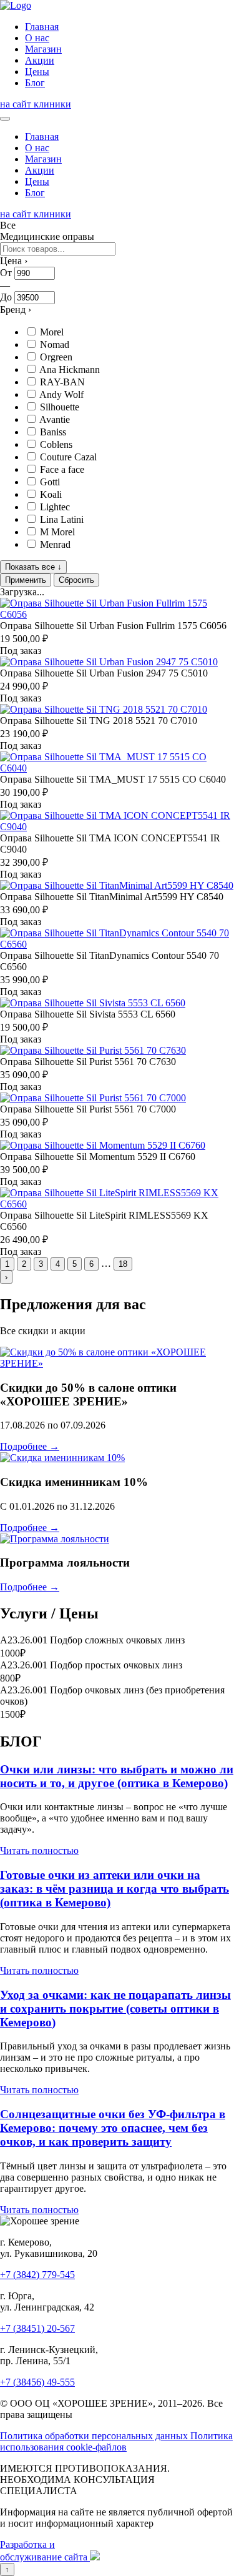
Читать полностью (39, 1850)
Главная (42, 27)
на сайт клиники (36, 104)
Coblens (56, 444)
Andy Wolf (61, 394)
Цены (37, 72)
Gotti (50, 482)
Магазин (43, 49)
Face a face (62, 469)
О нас (37, 38)
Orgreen (56, 357)
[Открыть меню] (5, 119)
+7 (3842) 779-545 (37, 2275)
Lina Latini (62, 519)
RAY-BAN (62, 382)
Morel (52, 332)
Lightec (55, 507)
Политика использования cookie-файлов (116, 2441)
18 (123, 1264)
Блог (35, 83)
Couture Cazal (68, 457)
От (6, 273)
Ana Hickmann (70, 369)
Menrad (55, 544)
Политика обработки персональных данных (95, 2436)
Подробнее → (30, 1446)
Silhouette (60, 407)
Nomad (55, 344)
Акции (40, 60)
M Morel (57, 532)
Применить (26, 580)
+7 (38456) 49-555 (37, 2382)
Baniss (53, 432)
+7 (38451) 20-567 (37, 2328)
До (6, 297)
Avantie (55, 419)
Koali (51, 494)
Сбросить (76, 580)
